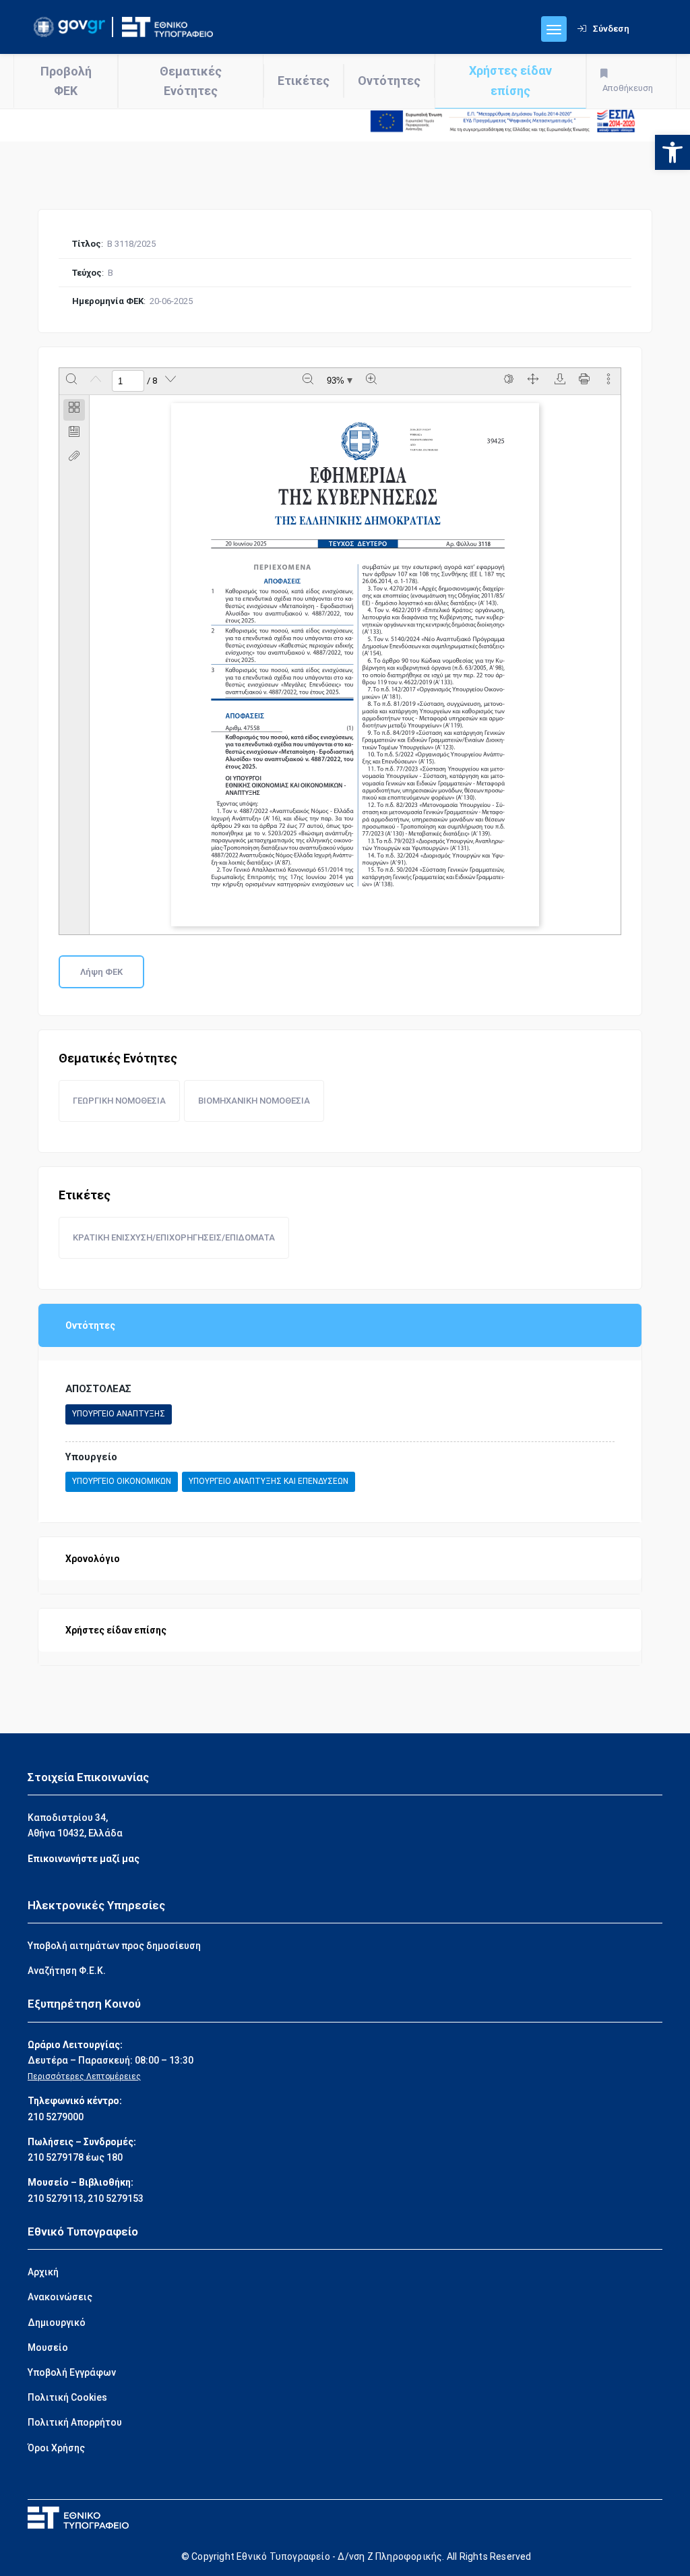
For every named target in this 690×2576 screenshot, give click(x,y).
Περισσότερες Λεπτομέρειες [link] (84, 2076)
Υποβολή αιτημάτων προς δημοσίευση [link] (114, 1946)
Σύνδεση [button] (611, 29)
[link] (672, 152)
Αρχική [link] (43, 2272)
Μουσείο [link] (48, 2347)
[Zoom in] (371, 381)
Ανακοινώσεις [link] (60, 2297)
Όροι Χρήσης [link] (56, 2448)
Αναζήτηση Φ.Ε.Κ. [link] (67, 1971)
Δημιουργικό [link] (57, 2323)
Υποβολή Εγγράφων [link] (72, 2372)
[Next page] (170, 381)
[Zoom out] (308, 381)
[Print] (584, 381)
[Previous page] (96, 381)
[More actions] (608, 381)
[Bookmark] (74, 434)
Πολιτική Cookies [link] (67, 2397)
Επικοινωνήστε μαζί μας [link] (84, 1859)
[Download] (560, 381)
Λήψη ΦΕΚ (101, 972)
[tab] (74, 410)
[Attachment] (74, 458)
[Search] (71, 381)
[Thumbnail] (74, 410)
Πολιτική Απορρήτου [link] (75, 2422)
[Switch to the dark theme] (509, 381)
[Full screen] (533, 381)
